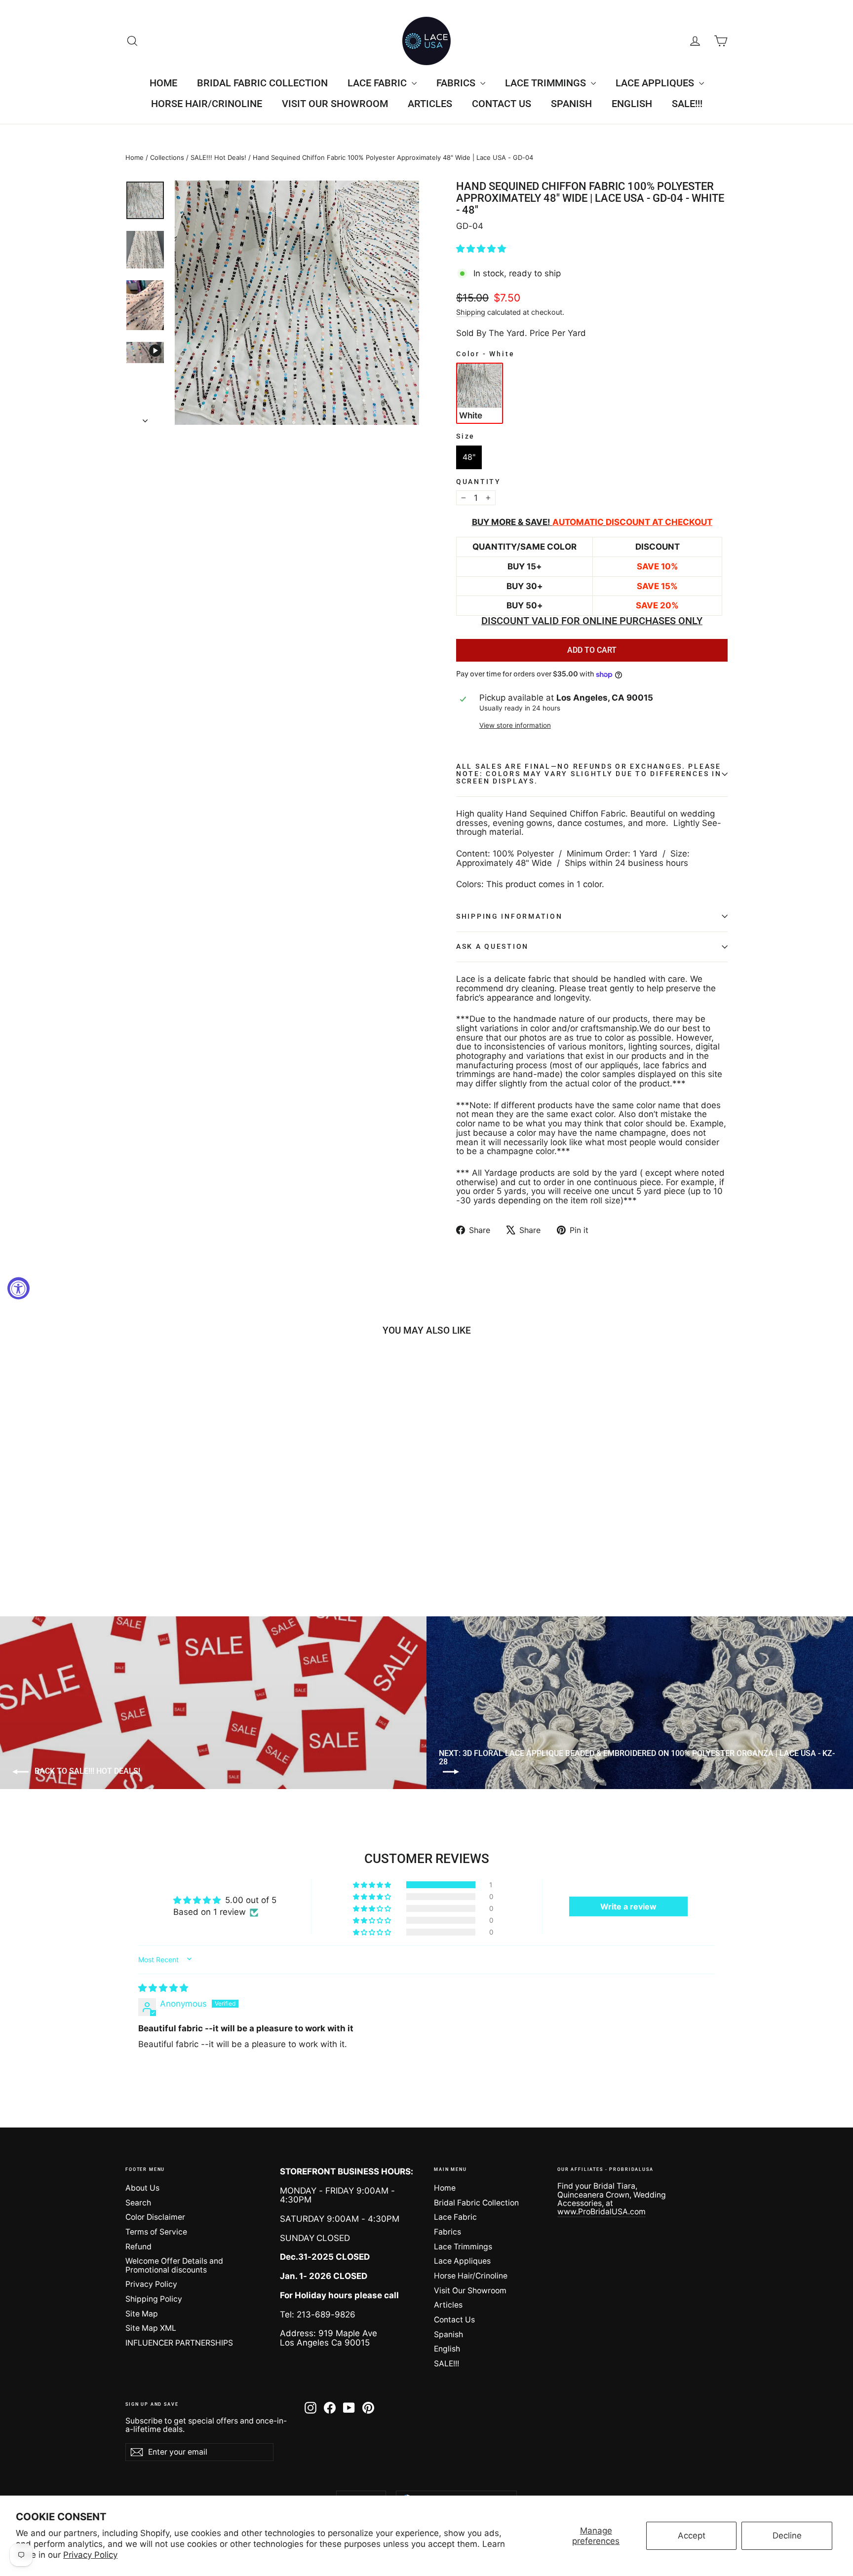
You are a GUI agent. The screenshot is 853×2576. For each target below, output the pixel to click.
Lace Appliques (656, 83)
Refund (138, 2247)
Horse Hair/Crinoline (207, 104)
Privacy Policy (90, 2555)
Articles (430, 104)
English (632, 104)
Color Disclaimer (155, 2217)
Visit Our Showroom (335, 104)
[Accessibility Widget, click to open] (19, 1288)
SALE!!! (687, 104)
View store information (515, 726)
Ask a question (492, 946)
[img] (163, 1988)
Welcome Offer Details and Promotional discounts (174, 2265)
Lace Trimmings (547, 83)
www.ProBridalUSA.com (601, 2212)
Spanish (571, 104)
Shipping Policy (154, 2299)
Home (163, 83)
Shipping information (509, 916)
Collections (167, 157)
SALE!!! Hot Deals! (218, 157)
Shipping (471, 312)
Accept (692, 2536)
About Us (142, 2188)
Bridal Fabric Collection (262, 83)
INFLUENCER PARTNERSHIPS (179, 2343)
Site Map (142, 2314)
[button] (481, 249)
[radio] (480, 393)
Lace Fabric (378, 83)
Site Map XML (151, 2328)
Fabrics (457, 83)
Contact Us (502, 104)
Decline (787, 2536)
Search (138, 2203)
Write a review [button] (628, 1906)
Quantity (479, 482)
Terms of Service (156, 2232)
